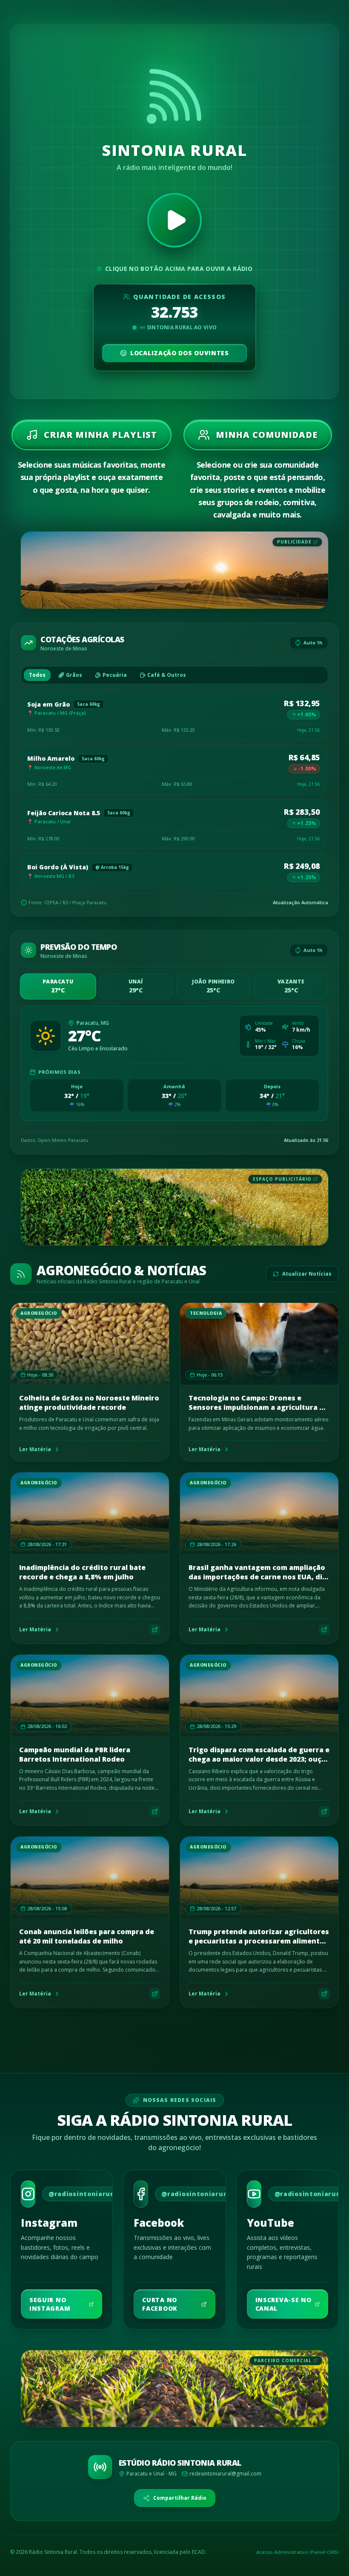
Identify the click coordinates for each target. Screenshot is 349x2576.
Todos (37, 675)
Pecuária (115, 675)
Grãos (74, 675)
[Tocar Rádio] (174, 220)
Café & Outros (167, 675)
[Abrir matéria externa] (155, 1630)
